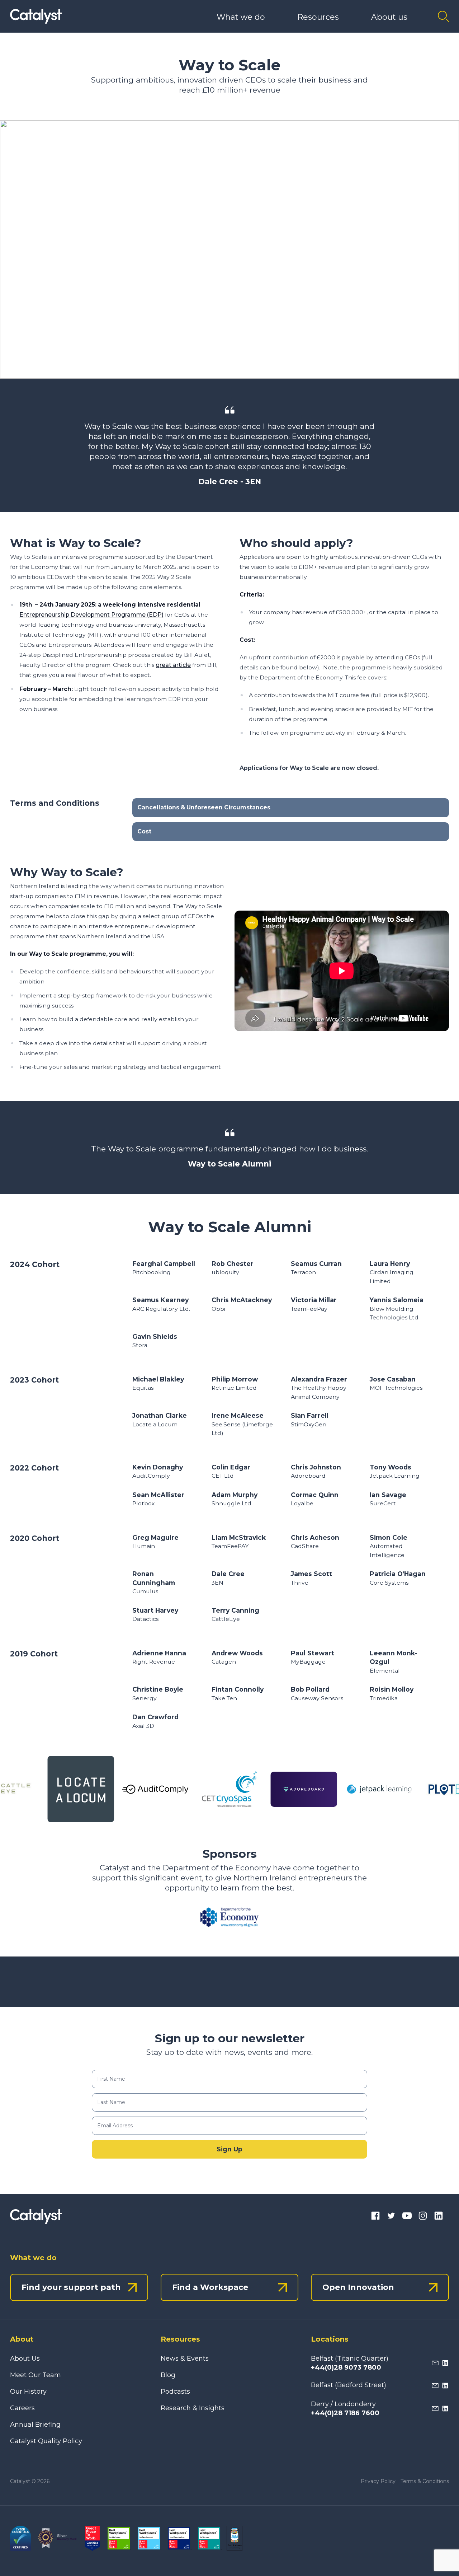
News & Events (185, 2358)
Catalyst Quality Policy (46, 2441)
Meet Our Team (36, 2375)
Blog (168, 2375)
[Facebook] (375, 2217)
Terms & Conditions (425, 2481)
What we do (241, 17)
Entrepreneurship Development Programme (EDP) (91, 615)
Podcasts (175, 2392)
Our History (28, 2392)
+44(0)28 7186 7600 (345, 2413)
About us (389, 17)
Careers (22, 2408)
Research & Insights (193, 2408)
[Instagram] (423, 2217)
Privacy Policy (378, 2481)
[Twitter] (391, 2217)
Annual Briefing (35, 2425)
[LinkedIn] (439, 2217)
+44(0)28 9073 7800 (346, 2367)
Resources (318, 17)
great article (173, 665)
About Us (25, 2358)
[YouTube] (407, 2217)
